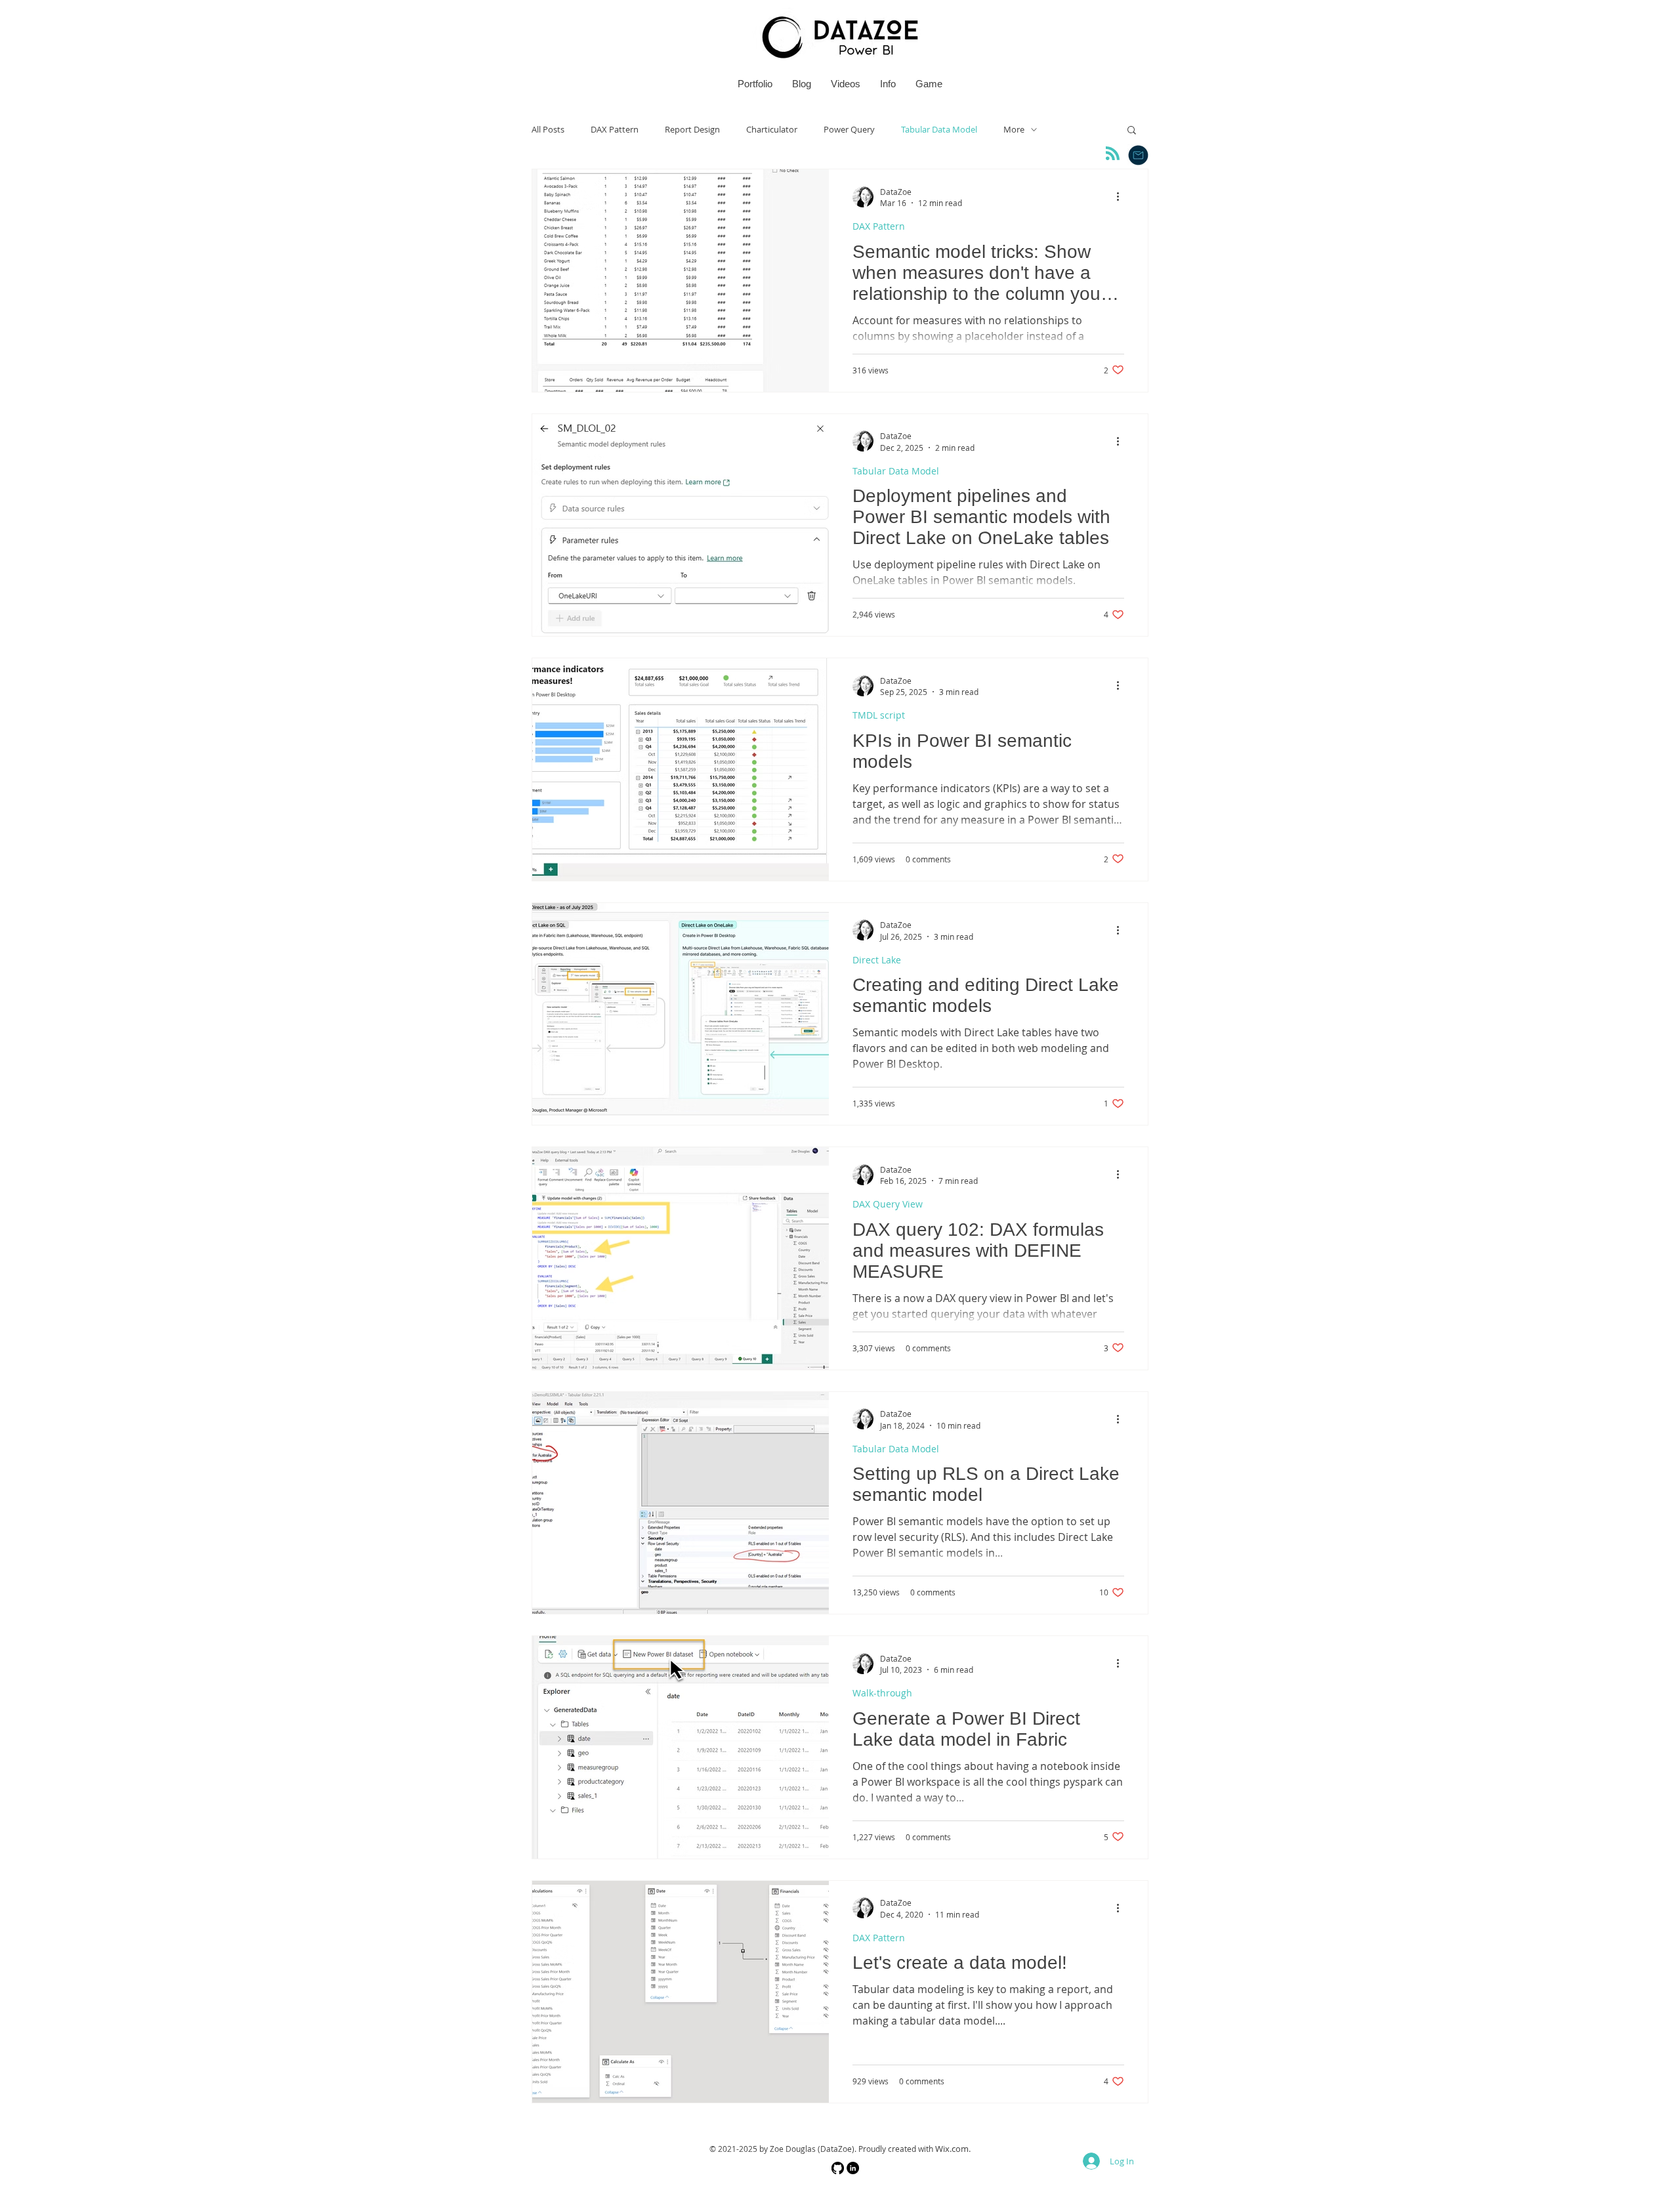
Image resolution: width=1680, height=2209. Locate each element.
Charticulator (772, 130)
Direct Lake (877, 960)
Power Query (849, 130)
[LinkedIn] (853, 2168)
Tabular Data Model (939, 130)
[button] (1132, 131)
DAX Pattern (615, 130)
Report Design (692, 130)
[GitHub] (838, 2168)
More (1014, 130)
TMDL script (879, 715)
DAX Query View (888, 1204)
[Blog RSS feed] (1113, 154)
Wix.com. (953, 2149)
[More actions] (1122, 197)
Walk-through (882, 1693)
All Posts (548, 130)
